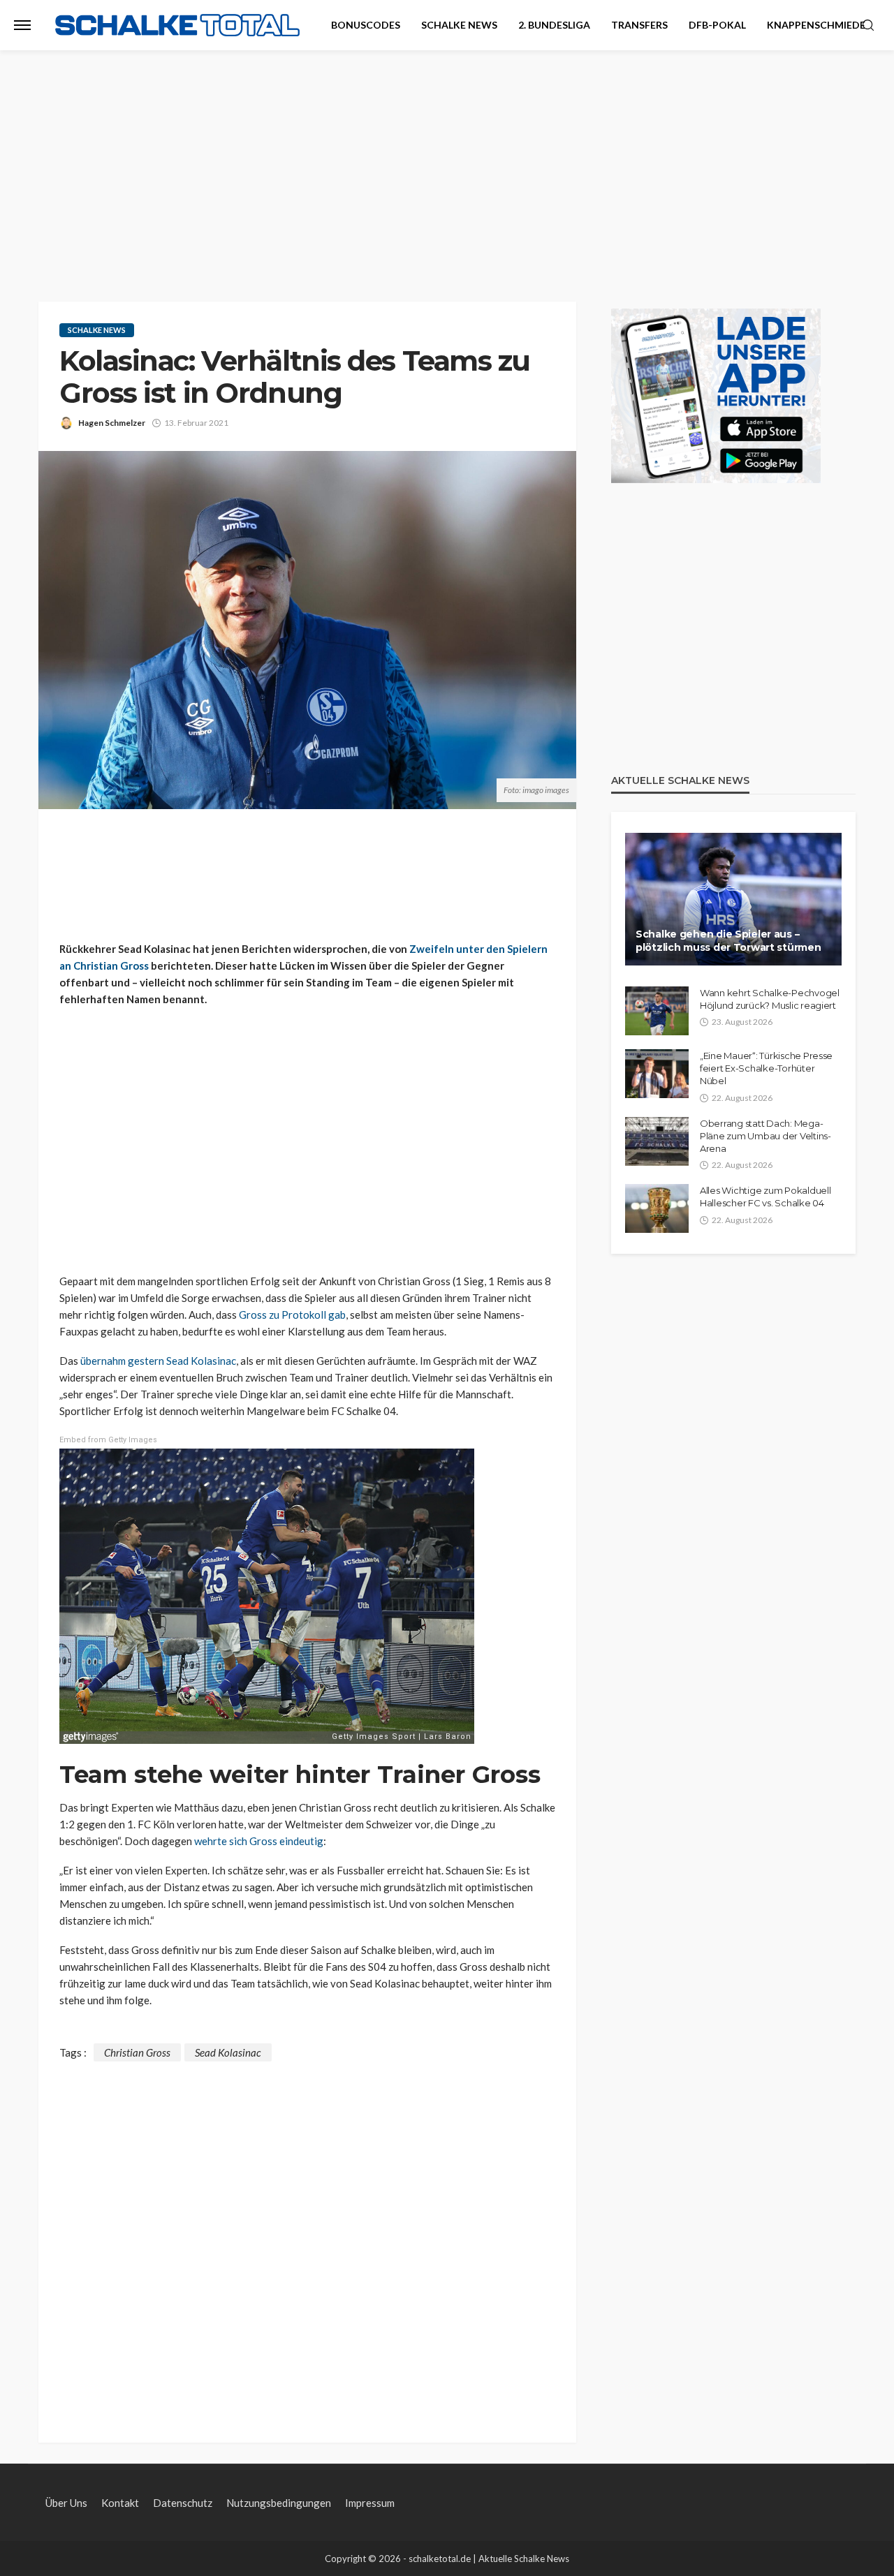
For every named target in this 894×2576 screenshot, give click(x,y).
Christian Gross (137, 2052)
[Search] (868, 26)
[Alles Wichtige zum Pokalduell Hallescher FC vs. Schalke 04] (657, 1208)
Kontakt (120, 2503)
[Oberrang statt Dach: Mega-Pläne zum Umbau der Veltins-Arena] (657, 1141)
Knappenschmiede (816, 25)
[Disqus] (307, 2236)
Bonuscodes (366, 25)
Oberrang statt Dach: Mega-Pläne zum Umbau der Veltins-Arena (765, 1136)
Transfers (639, 25)
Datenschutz (183, 2503)
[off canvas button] (22, 25)
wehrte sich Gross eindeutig (259, 1841)
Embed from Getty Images (108, 1440)
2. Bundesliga (554, 25)
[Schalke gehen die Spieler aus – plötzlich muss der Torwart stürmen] (733, 899)
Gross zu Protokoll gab (292, 1315)
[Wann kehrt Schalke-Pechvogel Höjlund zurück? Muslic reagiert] (657, 1011)
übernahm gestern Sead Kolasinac (158, 1361)
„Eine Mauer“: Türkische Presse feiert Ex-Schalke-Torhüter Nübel (766, 1068)
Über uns (66, 2503)
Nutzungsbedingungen (279, 2503)
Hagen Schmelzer (112, 423)
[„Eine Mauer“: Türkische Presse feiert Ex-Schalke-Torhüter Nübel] (657, 1074)
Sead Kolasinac (228, 2052)
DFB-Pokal (717, 25)
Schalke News (459, 25)
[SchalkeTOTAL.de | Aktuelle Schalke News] (177, 25)
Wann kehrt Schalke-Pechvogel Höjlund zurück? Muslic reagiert (770, 999)
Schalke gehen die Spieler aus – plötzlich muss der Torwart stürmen (728, 941)
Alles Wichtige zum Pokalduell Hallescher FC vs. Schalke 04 (765, 1197)
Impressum (370, 2503)
